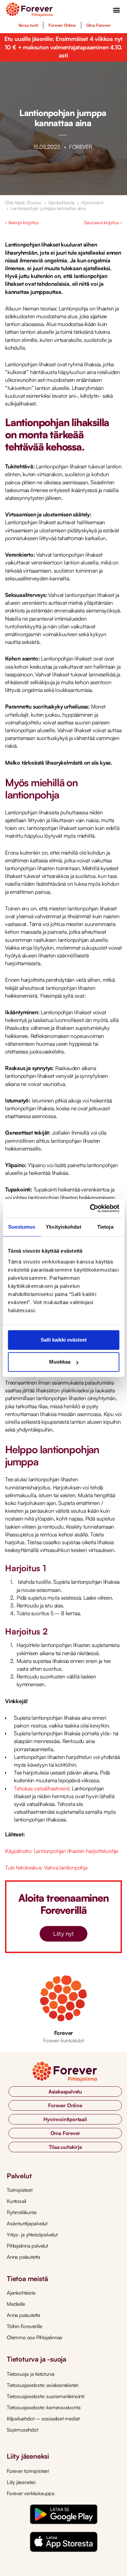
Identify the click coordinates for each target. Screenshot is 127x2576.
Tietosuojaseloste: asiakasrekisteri (43, 2385)
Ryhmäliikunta (22, 2212)
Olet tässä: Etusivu (23, 202)
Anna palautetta (24, 2257)
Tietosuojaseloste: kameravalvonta (44, 2407)
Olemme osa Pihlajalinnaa (35, 2337)
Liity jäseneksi (21, 2482)
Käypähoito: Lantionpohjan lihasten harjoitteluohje (62, 1851)
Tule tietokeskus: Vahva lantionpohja (46, 1867)
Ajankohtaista (61, 202)
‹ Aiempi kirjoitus (22, 222)
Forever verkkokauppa (31, 2493)
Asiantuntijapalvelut (27, 2223)
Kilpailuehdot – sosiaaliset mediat (43, 2419)
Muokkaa (60, 1362)
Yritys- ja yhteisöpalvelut (32, 2235)
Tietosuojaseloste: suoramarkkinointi (46, 2396)
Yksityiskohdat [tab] (63, 1227)
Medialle (16, 2304)
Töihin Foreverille (24, 2326)
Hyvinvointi (92, 202)
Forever (64, 2033)
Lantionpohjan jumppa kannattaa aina (48, 208)
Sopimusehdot (23, 2430)
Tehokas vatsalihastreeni (41, 1788)
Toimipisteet (20, 2190)
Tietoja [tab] (105, 1227)
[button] (117, 10)
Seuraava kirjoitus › (103, 222)
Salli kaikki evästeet (64, 1340)
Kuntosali (16, 2201)
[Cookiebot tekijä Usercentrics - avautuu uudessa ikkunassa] (90, 1208)
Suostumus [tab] (22, 1227)
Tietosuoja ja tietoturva (31, 2374)
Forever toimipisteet (28, 2471)
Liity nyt (63, 1934)
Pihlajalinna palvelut (27, 2246)
